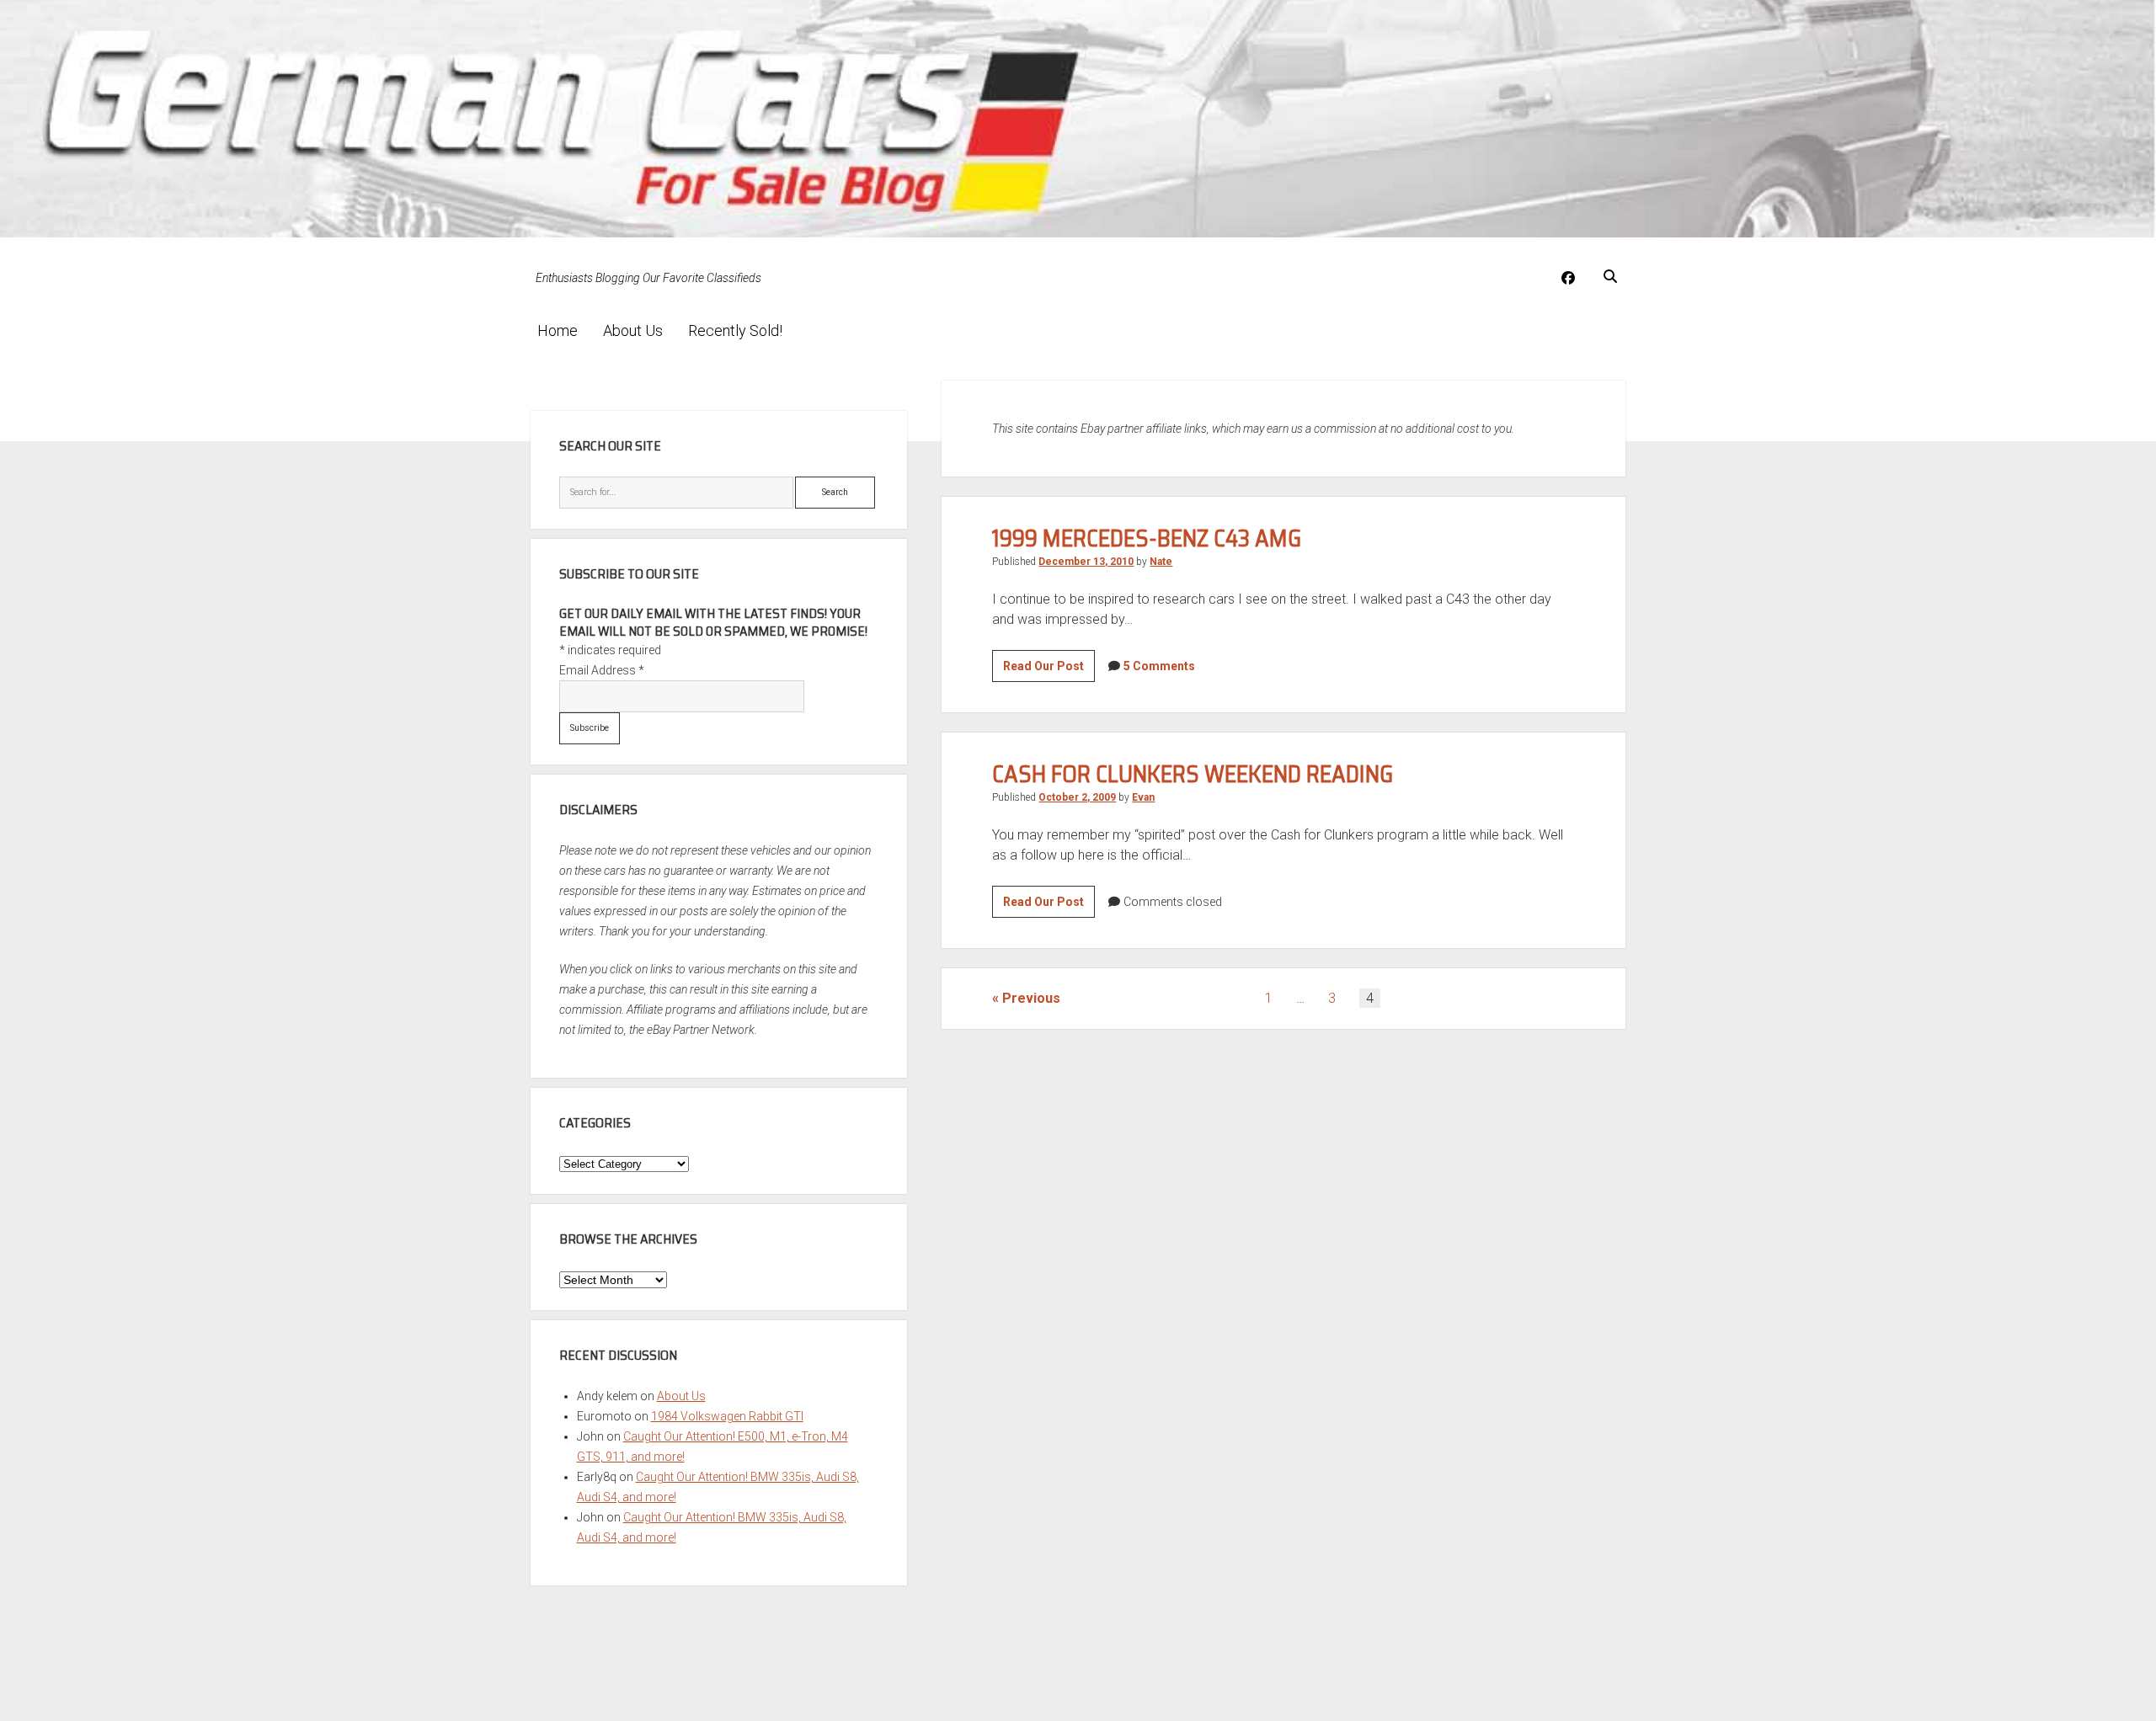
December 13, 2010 (1086, 562)
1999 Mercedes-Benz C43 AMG (1147, 538)
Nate (1161, 562)
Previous (1031, 998)
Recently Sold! (735, 330)
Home (558, 330)
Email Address (602, 670)
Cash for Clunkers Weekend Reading (1193, 774)
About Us (633, 330)
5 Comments (1159, 666)
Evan (1143, 797)
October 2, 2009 (1077, 797)
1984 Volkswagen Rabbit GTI (727, 1416)
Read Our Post (1049, 670)
